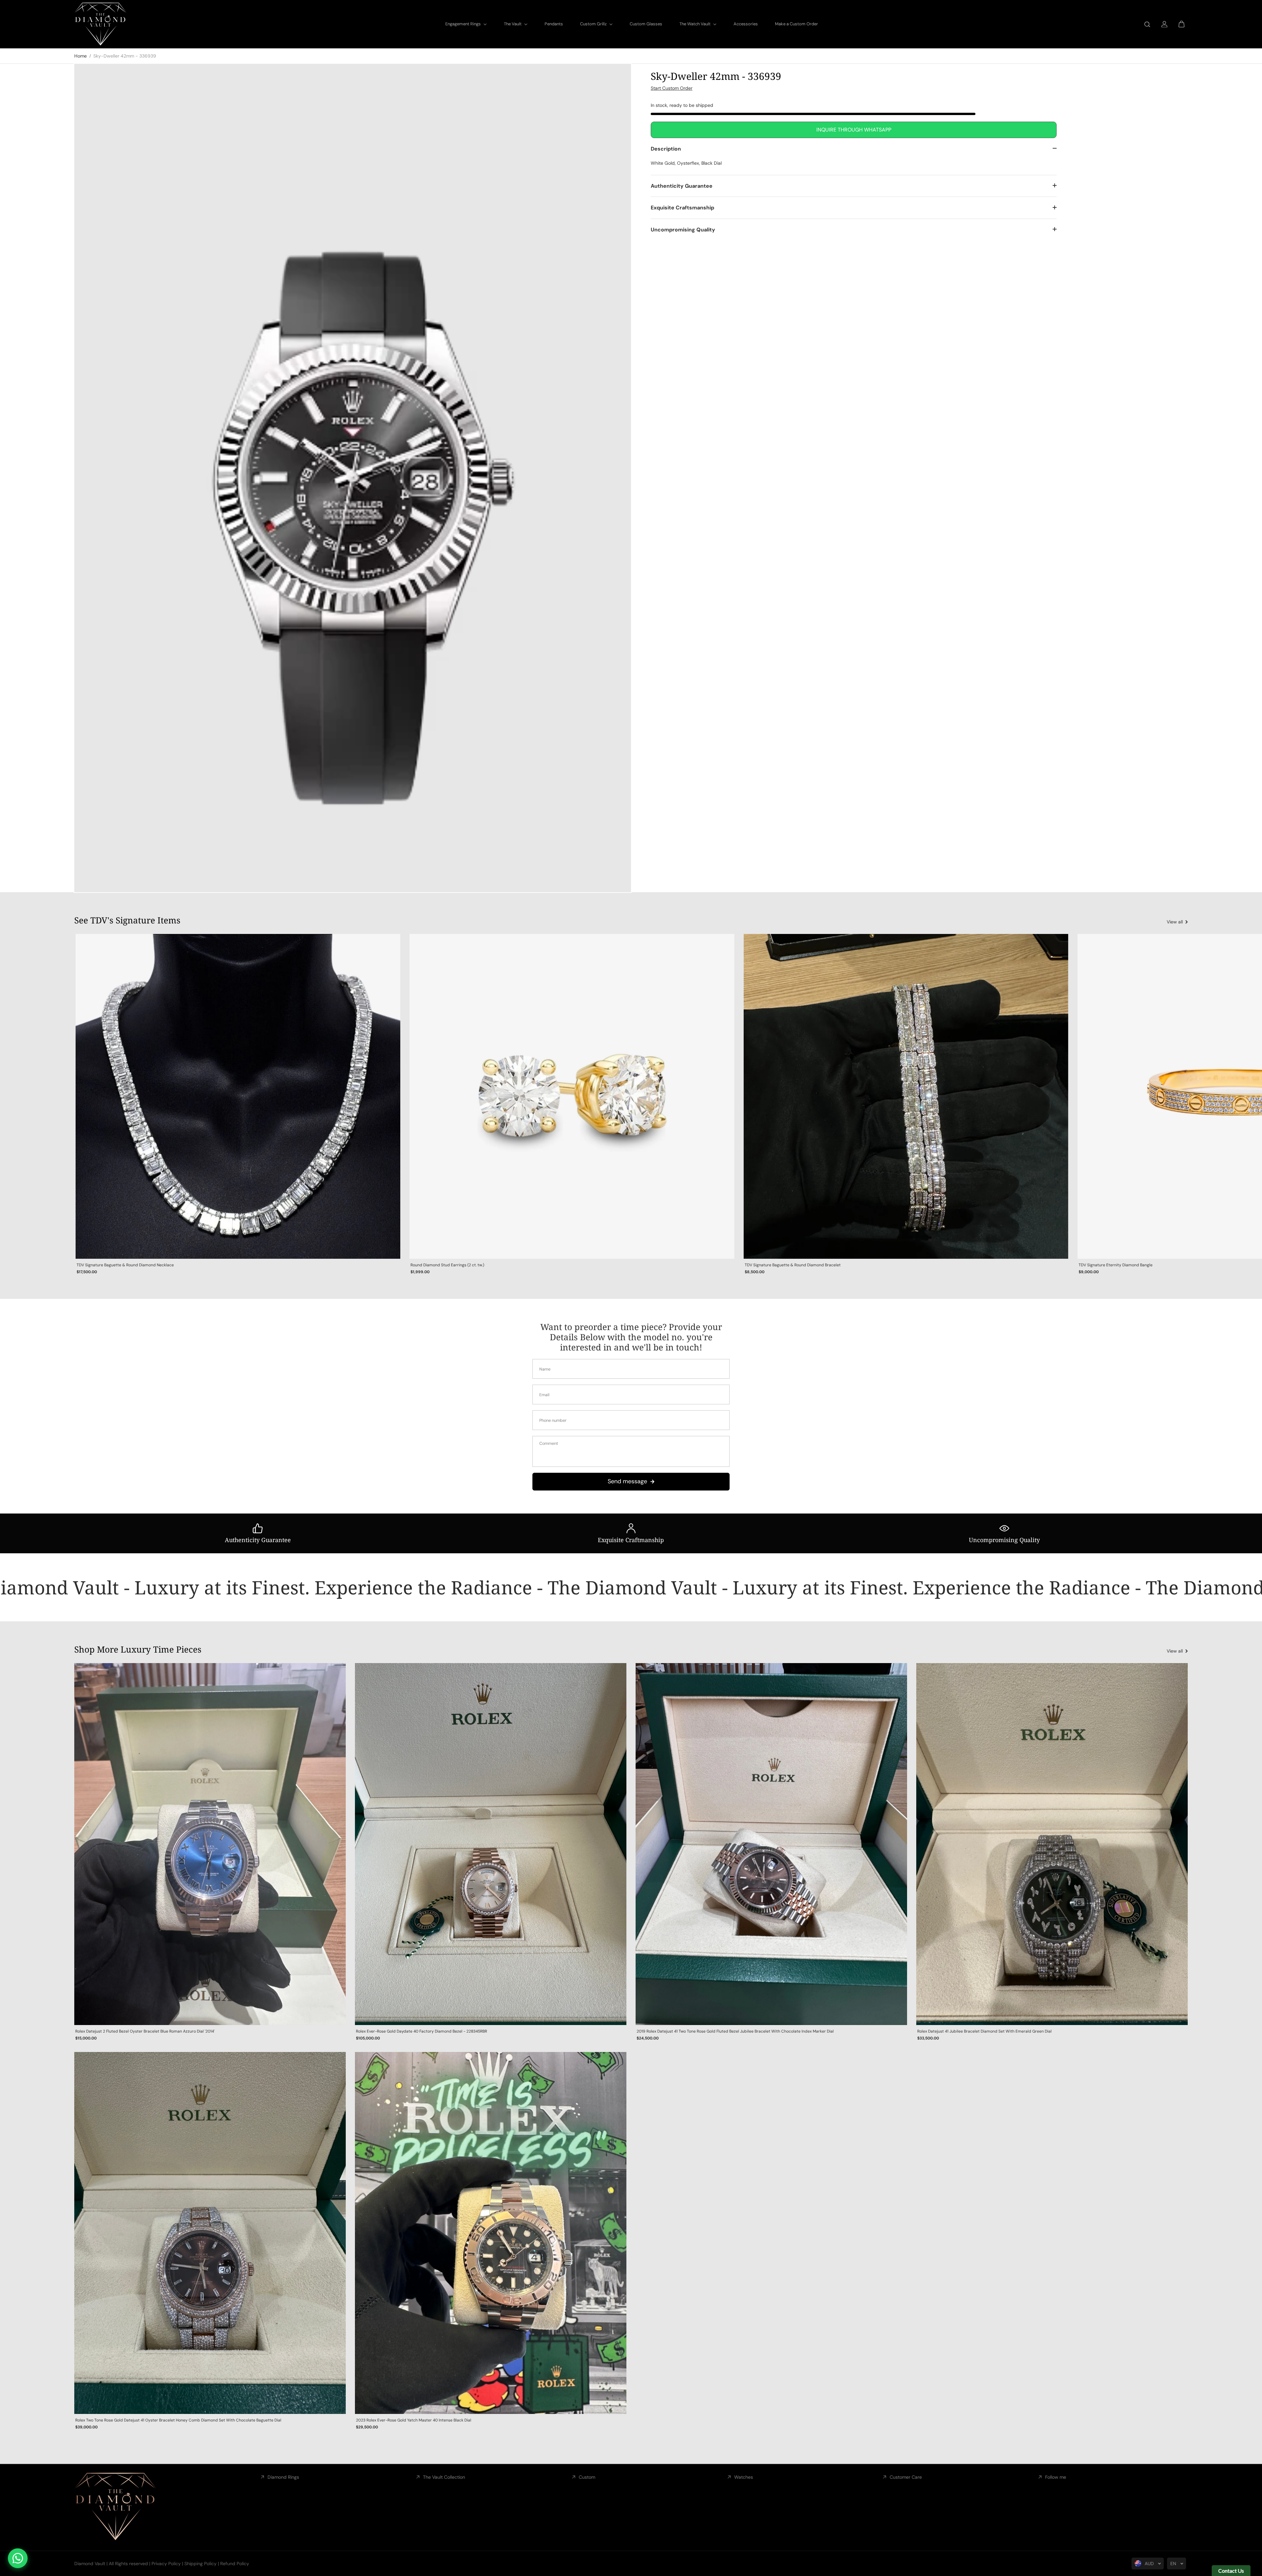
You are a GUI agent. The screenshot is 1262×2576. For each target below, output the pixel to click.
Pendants (554, 24)
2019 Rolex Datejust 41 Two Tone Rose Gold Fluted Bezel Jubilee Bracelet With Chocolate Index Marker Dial (735, 2031)
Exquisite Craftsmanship (682, 208)
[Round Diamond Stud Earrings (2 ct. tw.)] (572, 1096)
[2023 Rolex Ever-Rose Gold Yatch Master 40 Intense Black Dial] (491, 2233)
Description (666, 148)
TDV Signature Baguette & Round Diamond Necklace (125, 1265)
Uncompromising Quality (683, 229)
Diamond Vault (90, 2564)
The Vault (513, 24)
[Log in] (1164, 24)
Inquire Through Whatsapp (854, 129)
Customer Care (906, 2477)
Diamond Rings (283, 2477)
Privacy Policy (166, 2564)
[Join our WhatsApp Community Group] (18, 2558)
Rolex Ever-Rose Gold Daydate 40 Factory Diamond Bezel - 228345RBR (421, 2031)
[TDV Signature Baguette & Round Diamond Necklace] (238, 1096)
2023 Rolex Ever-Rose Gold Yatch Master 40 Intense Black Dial (414, 2420)
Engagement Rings (464, 24)
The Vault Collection (444, 2477)
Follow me (1056, 2477)
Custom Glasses (646, 24)
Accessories (746, 24)
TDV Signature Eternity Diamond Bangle (1116, 1265)
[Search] (1147, 24)
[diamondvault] (101, 24)
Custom (587, 2477)
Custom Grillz (594, 24)
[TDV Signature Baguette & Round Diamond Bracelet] (906, 1096)
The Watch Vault (695, 24)
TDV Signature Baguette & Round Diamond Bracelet (793, 1265)
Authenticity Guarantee (682, 186)
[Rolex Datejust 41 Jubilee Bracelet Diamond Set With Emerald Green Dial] (1052, 1844)
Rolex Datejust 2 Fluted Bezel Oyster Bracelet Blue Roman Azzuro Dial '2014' (145, 2031)
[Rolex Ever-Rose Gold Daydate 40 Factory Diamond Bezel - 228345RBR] (491, 1844)
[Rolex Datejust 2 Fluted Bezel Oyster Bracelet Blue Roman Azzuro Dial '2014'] (210, 1844)
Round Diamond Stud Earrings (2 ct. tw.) (447, 1265)
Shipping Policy (200, 2564)
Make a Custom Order (796, 24)
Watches (744, 2477)
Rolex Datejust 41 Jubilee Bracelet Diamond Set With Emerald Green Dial (984, 2031)
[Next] (1176, 1097)
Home (81, 56)
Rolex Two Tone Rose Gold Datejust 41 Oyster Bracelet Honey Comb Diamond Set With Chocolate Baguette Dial (178, 2420)
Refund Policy (235, 2564)
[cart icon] (1181, 24)
